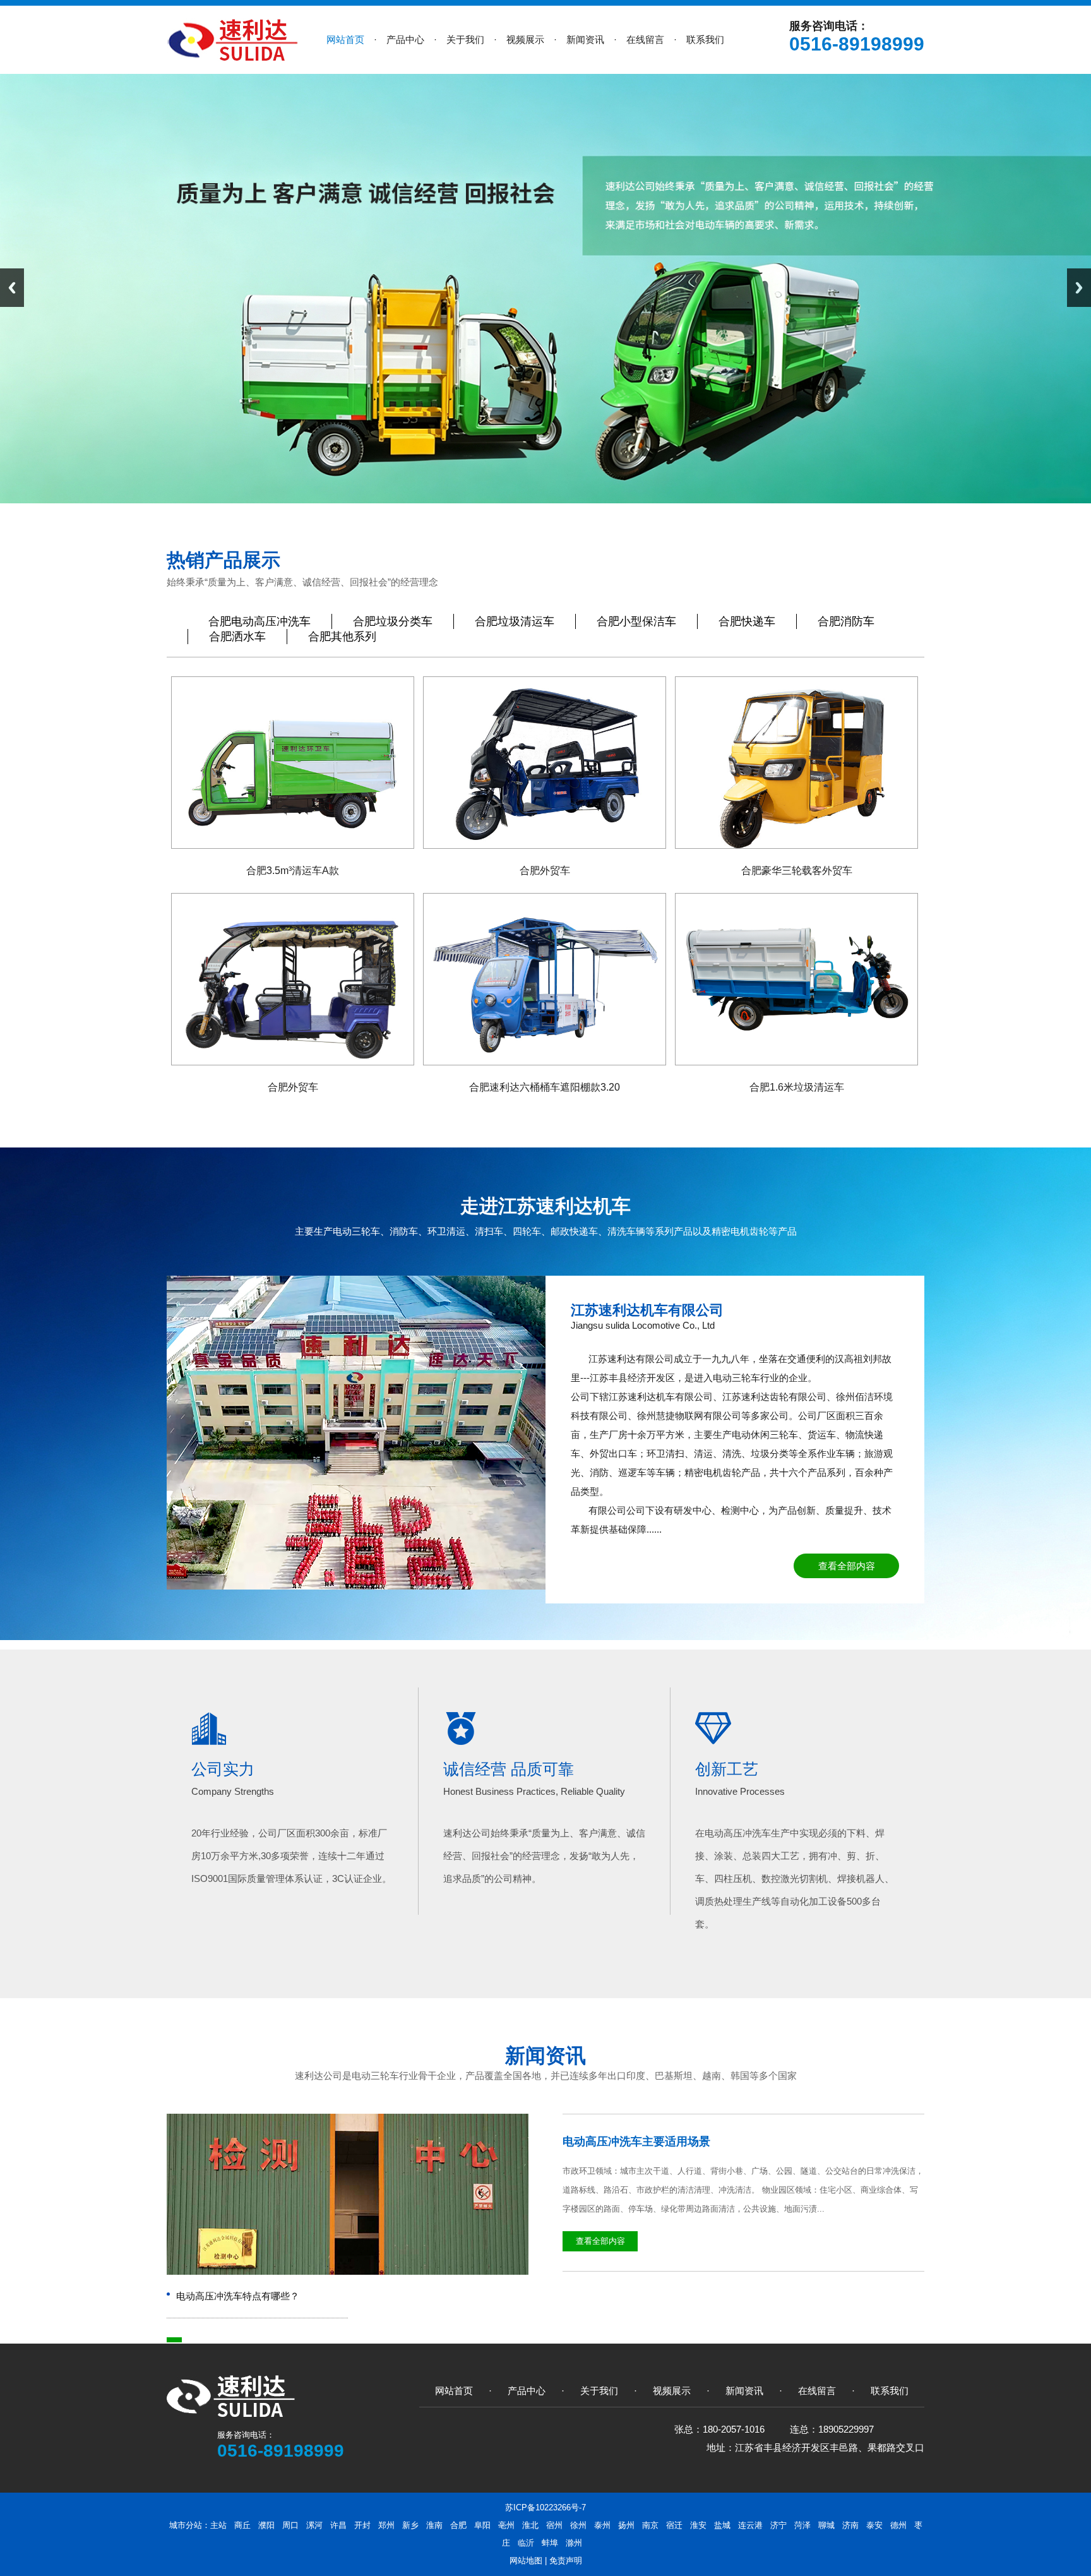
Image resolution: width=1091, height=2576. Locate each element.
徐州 (578, 2525)
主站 (218, 2525)
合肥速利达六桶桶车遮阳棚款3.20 (545, 1087)
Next (1079, 288)
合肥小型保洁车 (636, 621)
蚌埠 (550, 2543)
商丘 (242, 2525)
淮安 (698, 2525)
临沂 (526, 2543)
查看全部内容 (847, 1566)
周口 (290, 2525)
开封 (362, 2525)
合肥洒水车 (237, 637)
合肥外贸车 (545, 871)
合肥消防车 (846, 621)
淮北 (530, 2525)
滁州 (574, 2543)
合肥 (458, 2525)
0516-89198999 (857, 44)
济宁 (778, 2525)
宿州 (554, 2525)
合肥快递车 (747, 621)
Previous (12, 288)
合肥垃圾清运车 (515, 621)
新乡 (410, 2525)
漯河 (314, 2525)
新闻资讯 (545, 2056)
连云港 (750, 2525)
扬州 (626, 2525)
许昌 (338, 2525)
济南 (850, 2525)
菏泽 (802, 2525)
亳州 (506, 2525)
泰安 (874, 2525)
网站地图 (526, 2561)
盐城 (722, 2525)
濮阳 (266, 2525)
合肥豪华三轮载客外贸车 (797, 871)
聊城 (826, 2525)
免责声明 (566, 2561)
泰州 (602, 2525)
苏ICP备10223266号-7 (545, 2507)
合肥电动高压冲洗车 (259, 621)
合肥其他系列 (342, 637)
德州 (898, 2525)
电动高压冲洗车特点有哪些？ (238, 2296)
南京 (650, 2525)
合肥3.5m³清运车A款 (293, 871)
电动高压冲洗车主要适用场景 (636, 2142)
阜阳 (482, 2525)
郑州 (386, 2525)
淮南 (434, 2525)
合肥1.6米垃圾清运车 (797, 1087)
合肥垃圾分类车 (393, 621)
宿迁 (674, 2525)
